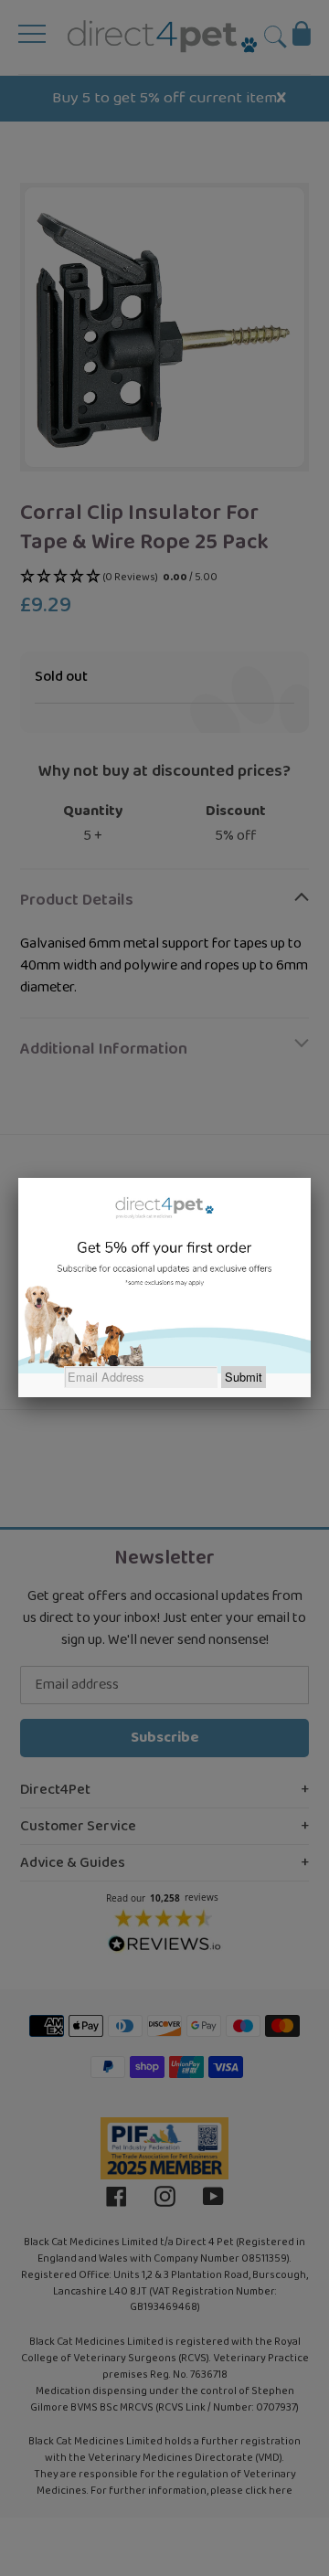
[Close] (311, 1178)
